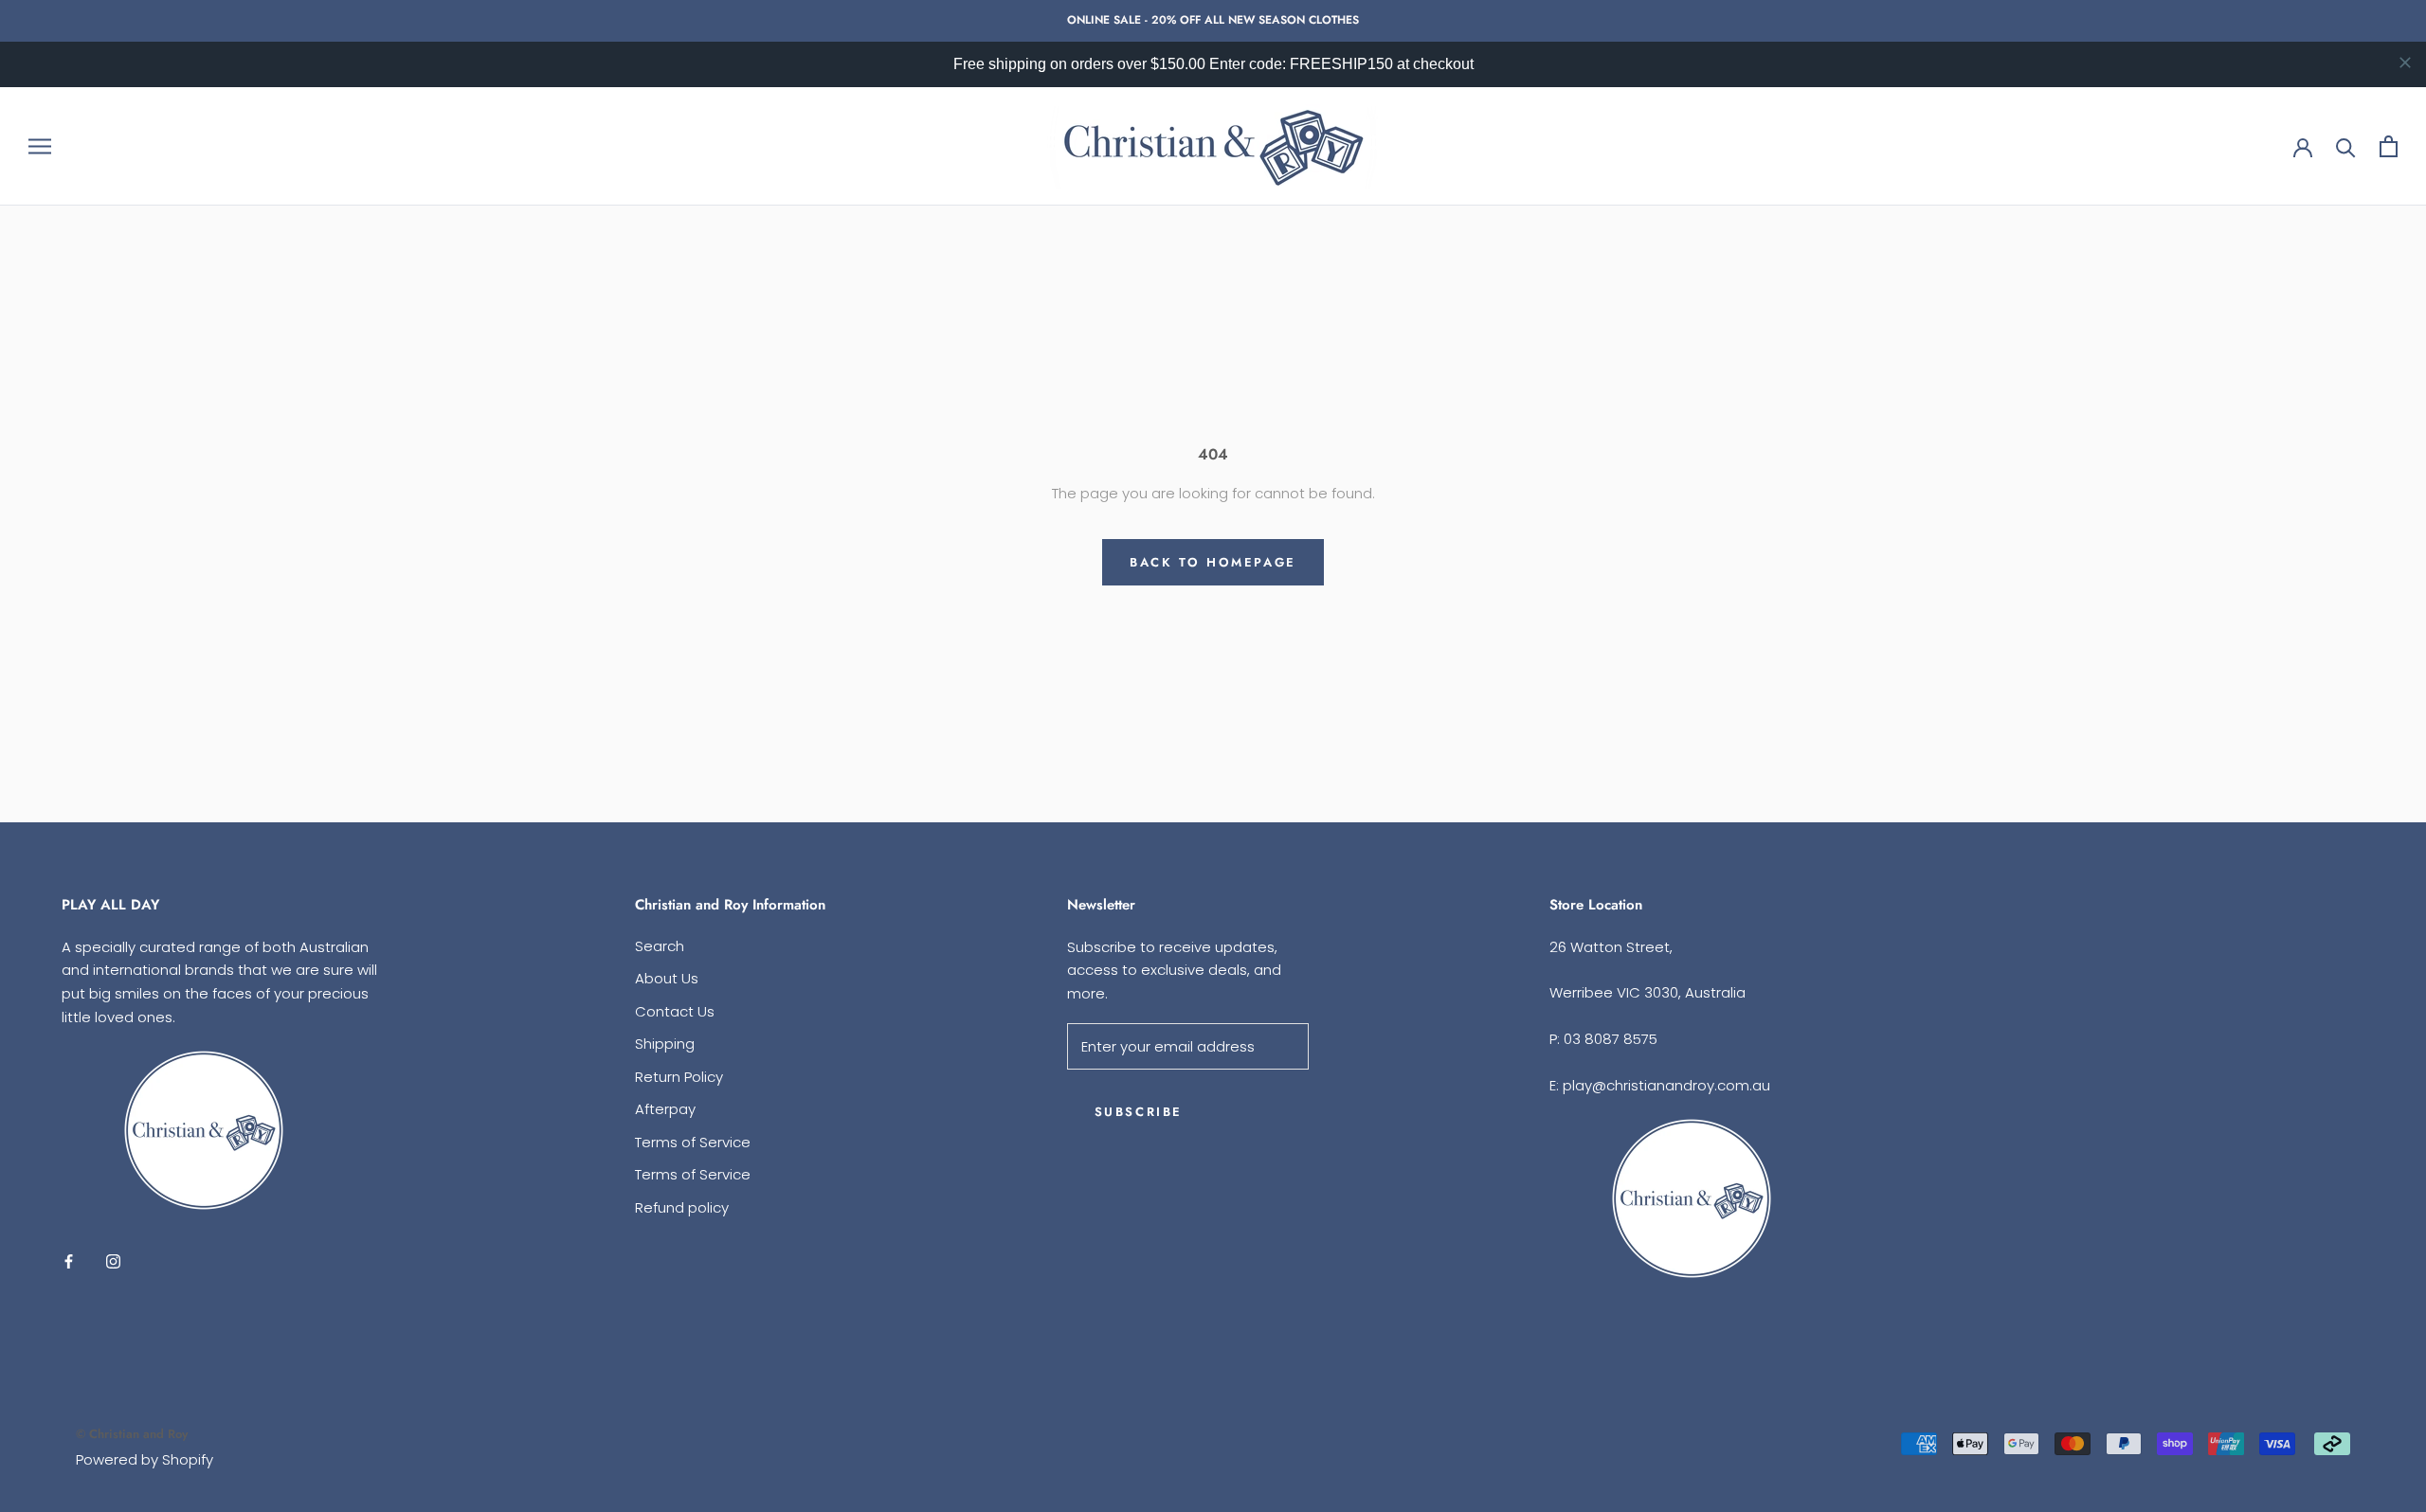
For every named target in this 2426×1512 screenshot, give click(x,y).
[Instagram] (113, 1261)
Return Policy (679, 1077)
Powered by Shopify (145, 1459)
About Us (667, 978)
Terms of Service (693, 1142)
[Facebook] (69, 1261)
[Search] (2346, 146)
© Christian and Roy (132, 1434)
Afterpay (665, 1109)
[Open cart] (2389, 146)
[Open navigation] (40, 146)
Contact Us (675, 1011)
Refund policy (682, 1207)
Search (660, 946)
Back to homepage (1213, 562)
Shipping (665, 1044)
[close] (2405, 63)
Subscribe (1139, 1112)
